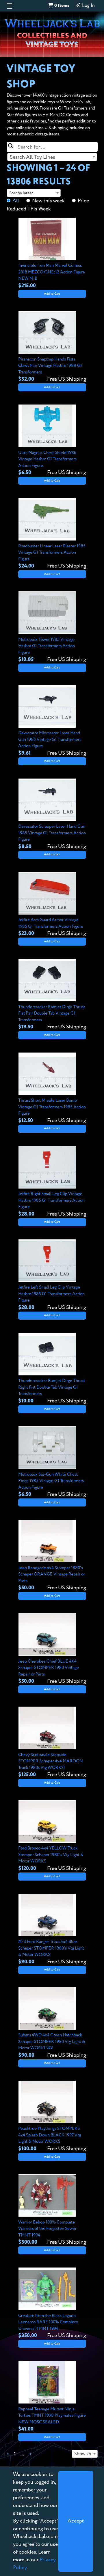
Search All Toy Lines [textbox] (32, 157)
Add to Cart (52, 294)
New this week (48, 201)
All (16, 201)
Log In (88, 6)
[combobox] (52, 157)
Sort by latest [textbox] (21, 193)
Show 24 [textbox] (83, 2454)
